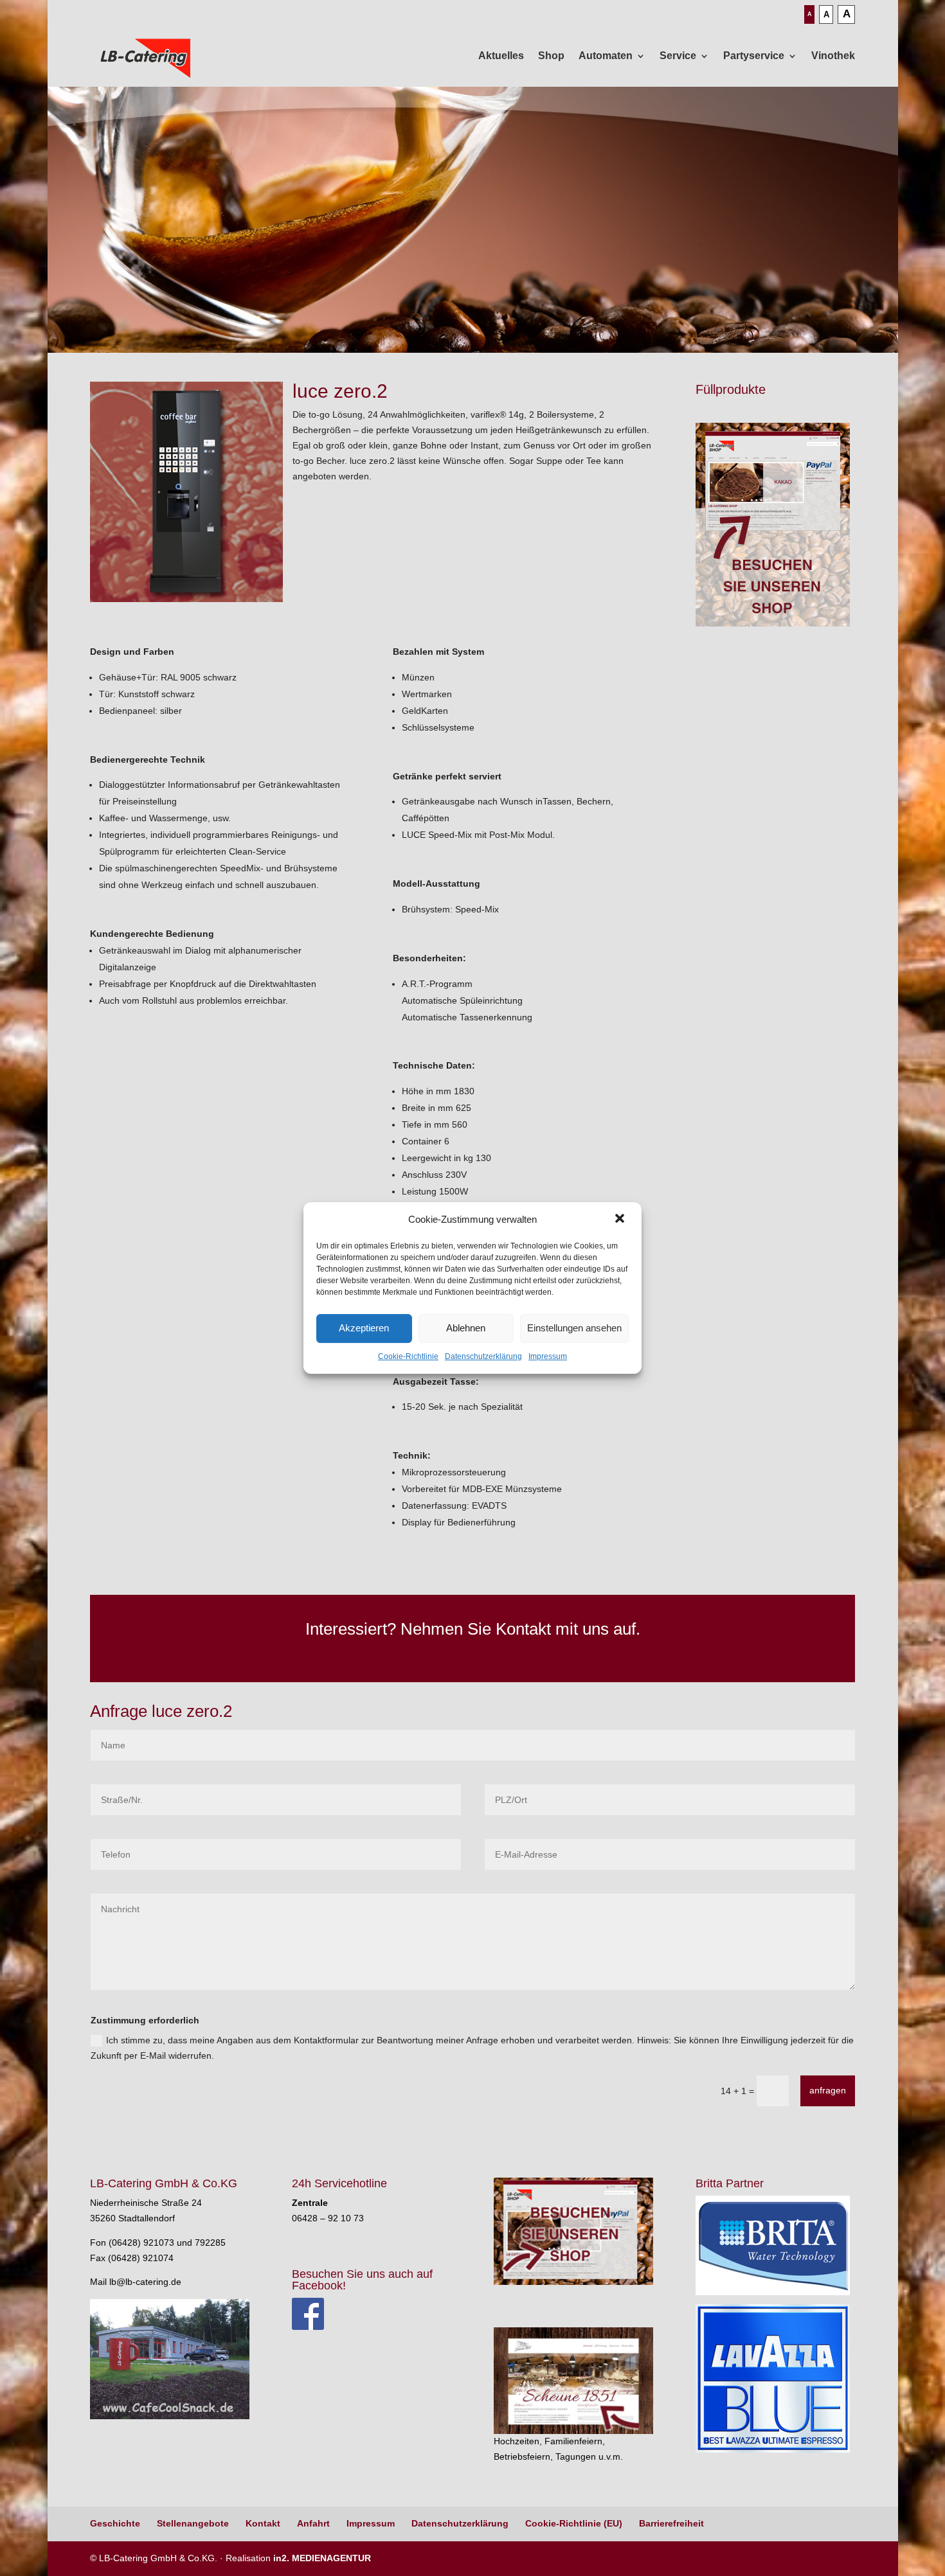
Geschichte (115, 2523)
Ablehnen (466, 1328)
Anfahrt (313, 2523)
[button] (621, 1220)
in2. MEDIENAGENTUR (322, 2558)
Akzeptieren (364, 1328)
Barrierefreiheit (671, 2523)
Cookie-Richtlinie (408, 1356)
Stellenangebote (193, 2523)
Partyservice (754, 56)
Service (678, 56)
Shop (551, 56)
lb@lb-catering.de (145, 2282)
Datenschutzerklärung (483, 1356)
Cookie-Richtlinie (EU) (574, 2523)
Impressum (548, 1356)
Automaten (606, 56)
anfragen (828, 2090)
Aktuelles (501, 56)
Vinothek (833, 56)
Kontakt (263, 2523)
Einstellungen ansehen (574, 1328)
